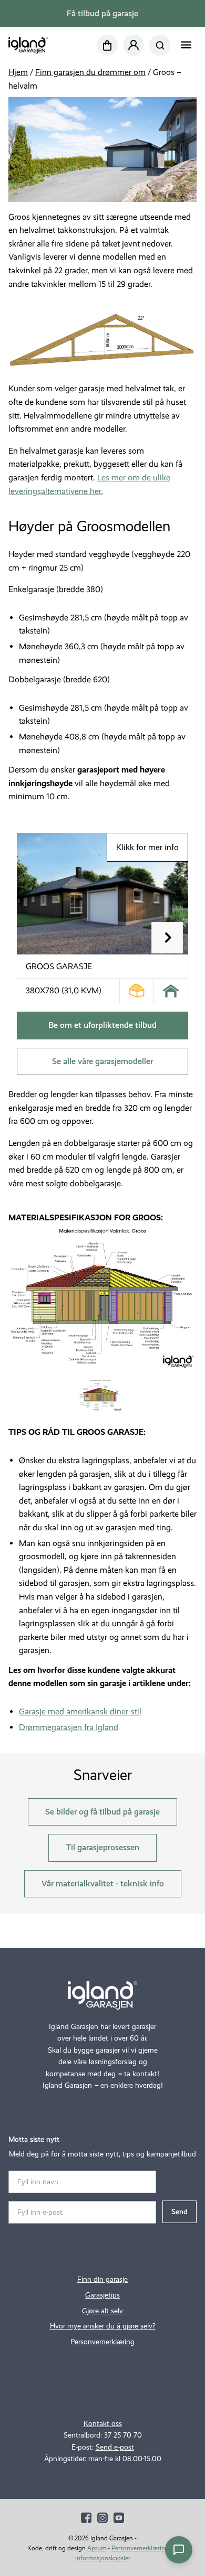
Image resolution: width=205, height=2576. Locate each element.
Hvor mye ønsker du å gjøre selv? (103, 2326)
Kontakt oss (103, 2424)
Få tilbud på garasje (102, 13)
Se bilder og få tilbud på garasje (102, 1812)
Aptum (97, 2548)
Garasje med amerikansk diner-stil (80, 1711)
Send (180, 2212)
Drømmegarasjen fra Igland (69, 1727)
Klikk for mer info (147, 847)
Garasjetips (102, 2295)
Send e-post (115, 2447)
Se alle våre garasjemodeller (102, 1061)
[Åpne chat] (179, 2550)
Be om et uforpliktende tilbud (102, 1025)
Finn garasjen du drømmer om (90, 72)
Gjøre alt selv (102, 2311)
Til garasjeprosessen (102, 1847)
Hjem (18, 72)
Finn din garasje (102, 2279)
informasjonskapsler (103, 2558)
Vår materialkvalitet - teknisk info (103, 1883)
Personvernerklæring (102, 2342)
